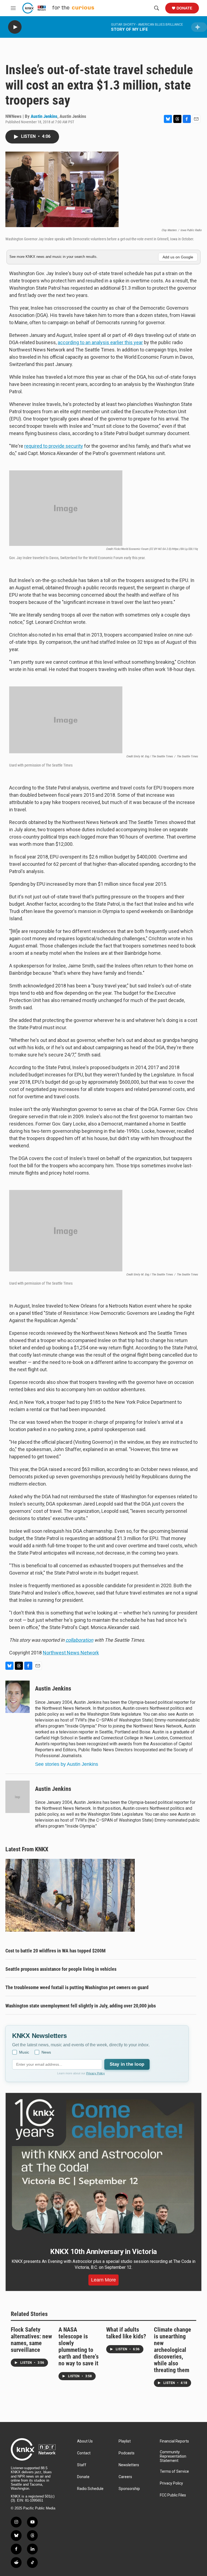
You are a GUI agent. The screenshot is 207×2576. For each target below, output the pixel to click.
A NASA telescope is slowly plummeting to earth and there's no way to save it (79, 2346)
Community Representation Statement (173, 2456)
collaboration (79, 1640)
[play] (15, 27)
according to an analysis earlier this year (100, 342)
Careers (125, 2477)
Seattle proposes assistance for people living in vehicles (61, 1969)
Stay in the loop (127, 2064)
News (46, 2052)
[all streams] (199, 27)
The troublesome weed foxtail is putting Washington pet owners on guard (77, 1987)
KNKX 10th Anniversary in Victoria (103, 2252)
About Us (85, 2441)
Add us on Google (178, 257)
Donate (184, 8)
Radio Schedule (90, 2489)
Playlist (125, 2441)
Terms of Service (174, 2471)
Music (24, 2052)
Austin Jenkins (44, 116)
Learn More (103, 2280)
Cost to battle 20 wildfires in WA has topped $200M (56, 1951)
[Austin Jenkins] (18, 1697)
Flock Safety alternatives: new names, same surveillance (31, 2340)
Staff (82, 2465)
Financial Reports (174, 2441)
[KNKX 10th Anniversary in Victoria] (103, 2166)
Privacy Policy (96, 2073)
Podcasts (127, 2453)
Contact (84, 2453)
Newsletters (129, 2465)
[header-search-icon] (157, 8)
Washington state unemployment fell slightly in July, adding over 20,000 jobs (81, 2006)
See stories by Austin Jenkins (67, 1764)
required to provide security (54, 446)
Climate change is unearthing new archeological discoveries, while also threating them (172, 2350)
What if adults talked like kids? (126, 2333)
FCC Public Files (173, 2495)
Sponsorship (129, 2489)
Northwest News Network (71, 1653)
